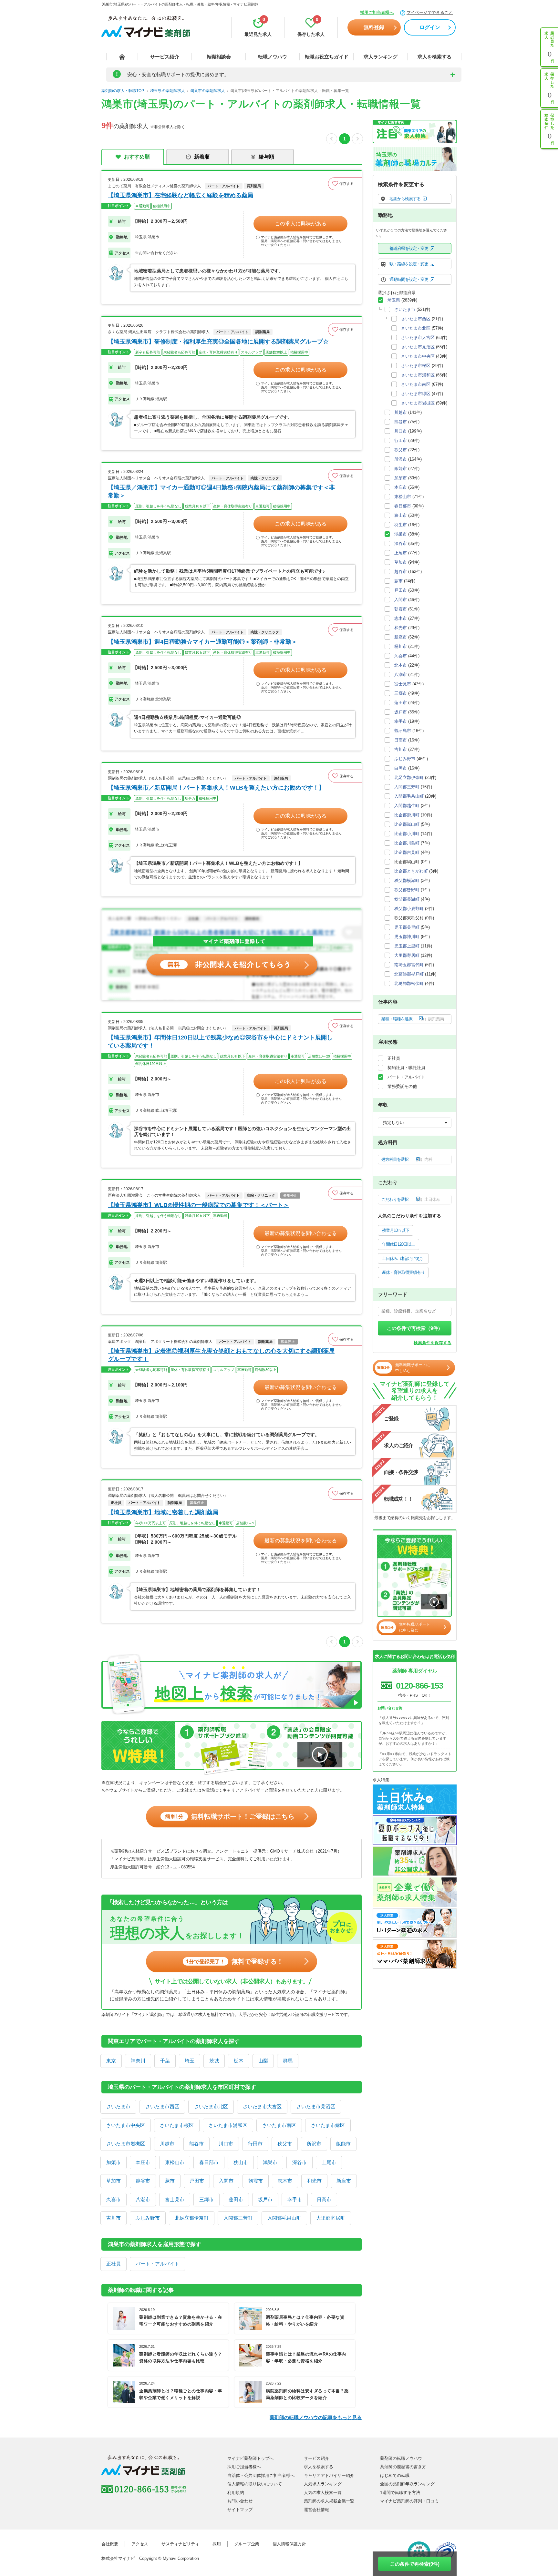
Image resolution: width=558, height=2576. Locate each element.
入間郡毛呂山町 (284, 2218)
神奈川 (138, 2061)
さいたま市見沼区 (316, 2106)
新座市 (344, 2181)
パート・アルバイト (157, 2264)
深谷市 (300, 2162)
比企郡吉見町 (407, 852)
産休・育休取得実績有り (403, 1272)
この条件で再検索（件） (415, 1328)
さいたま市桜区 (177, 2125)
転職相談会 (219, 57)
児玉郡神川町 (407, 937)
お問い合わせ (240, 2501)
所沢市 (314, 2144)
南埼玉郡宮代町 (409, 965)
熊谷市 (196, 2144)
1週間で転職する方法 (400, 2493)
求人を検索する (434, 57)
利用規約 (236, 2493)
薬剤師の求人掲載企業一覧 (329, 2501)
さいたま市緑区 (328, 2125)
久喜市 (114, 2199)
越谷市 (143, 2181)
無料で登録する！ (235, 1961)
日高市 (324, 2199)
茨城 (214, 2061)
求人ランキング (381, 57)
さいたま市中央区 (126, 2125)
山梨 (263, 2061)
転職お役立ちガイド (327, 57)
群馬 (288, 2061)
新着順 (202, 157)
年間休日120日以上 (398, 1244)
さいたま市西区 (162, 2106)
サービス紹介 (165, 57)
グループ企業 (247, 2544)
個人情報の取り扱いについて (255, 2484)
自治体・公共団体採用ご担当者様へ (261, 2475)
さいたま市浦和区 (228, 2125)
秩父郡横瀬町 (407, 880)
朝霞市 (256, 2181)
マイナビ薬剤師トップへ (250, 2458)
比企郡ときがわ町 (411, 871)
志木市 (285, 2181)
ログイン (430, 27)
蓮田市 (236, 2199)
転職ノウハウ (273, 57)
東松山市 (175, 2162)
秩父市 (285, 2144)
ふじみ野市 (148, 2218)
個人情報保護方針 (289, 2544)
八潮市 (143, 2199)
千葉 (165, 2061)
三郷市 (207, 2199)
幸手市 (295, 2199)
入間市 (226, 2181)
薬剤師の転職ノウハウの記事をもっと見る (316, 2417)
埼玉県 (394, 300)
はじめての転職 (395, 2475)
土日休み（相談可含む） (403, 1258)
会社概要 (110, 2544)
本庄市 (143, 2162)
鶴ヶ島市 (403, 731)
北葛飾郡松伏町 (409, 983)
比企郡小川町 (407, 834)
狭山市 (241, 2162)
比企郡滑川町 (407, 815)
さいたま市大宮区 (262, 2106)
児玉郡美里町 (407, 927)
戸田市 (197, 2181)
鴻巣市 (270, 2162)
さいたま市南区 (279, 2125)
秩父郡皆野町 (407, 890)
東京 (111, 2061)
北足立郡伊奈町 (192, 2218)
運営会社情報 (316, 2510)
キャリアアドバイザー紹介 (329, 2475)
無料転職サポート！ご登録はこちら (230, 1816)
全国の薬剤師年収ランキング (407, 2484)
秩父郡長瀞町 (407, 899)
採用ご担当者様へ (377, 12)
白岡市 (401, 768)
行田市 (255, 2144)
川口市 (226, 2144)
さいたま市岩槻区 (126, 2144)
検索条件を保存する (433, 1343)
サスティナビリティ (180, 2544)
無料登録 (374, 27)
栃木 (239, 2061)
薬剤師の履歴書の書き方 (403, 2467)
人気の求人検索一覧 (323, 2493)
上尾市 (329, 2162)
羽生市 (401, 525)
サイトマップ (240, 2510)
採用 (217, 2544)
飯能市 (343, 2144)
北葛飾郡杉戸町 (409, 974)
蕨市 (170, 2181)
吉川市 (114, 2218)
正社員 (114, 2264)
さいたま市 (118, 2106)
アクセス (140, 2544)
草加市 (114, 2181)
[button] (345, 184)
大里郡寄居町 (331, 2218)
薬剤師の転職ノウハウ (401, 2458)
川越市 (167, 2144)
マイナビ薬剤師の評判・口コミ (409, 2501)
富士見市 (175, 2199)
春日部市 (209, 2162)
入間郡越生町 (407, 806)
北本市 (401, 665)
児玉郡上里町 (407, 946)
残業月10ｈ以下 (396, 1230)
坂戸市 (265, 2199)
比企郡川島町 (407, 843)
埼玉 (190, 2061)
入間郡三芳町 (238, 2218)
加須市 (114, 2162)
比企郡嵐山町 (407, 824)
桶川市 (401, 646)
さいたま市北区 (211, 2106)
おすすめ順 (137, 157)
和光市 (314, 2181)
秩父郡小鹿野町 (409, 909)
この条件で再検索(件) (415, 2564)
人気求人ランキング (323, 2484)
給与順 (266, 157)
